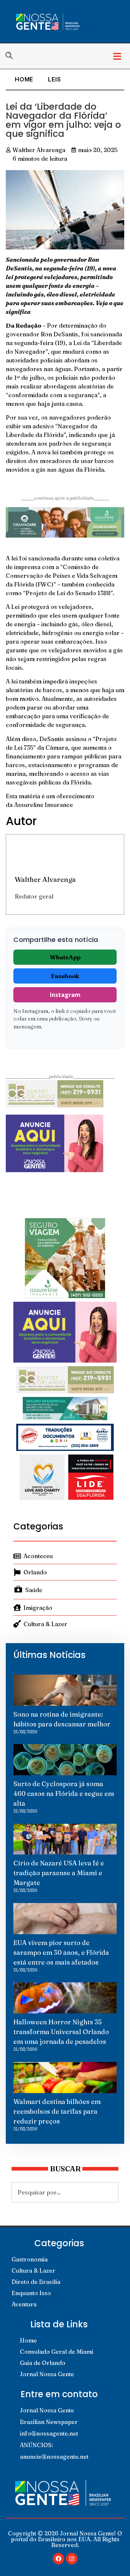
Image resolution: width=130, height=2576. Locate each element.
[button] (117, 56)
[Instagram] (72, 2559)
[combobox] (65, 2192)
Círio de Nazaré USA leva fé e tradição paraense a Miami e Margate (59, 1873)
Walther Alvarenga (45, 879)
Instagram (65, 995)
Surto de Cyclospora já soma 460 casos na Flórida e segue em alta (64, 1794)
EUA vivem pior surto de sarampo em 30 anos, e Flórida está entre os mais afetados (61, 1952)
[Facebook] (58, 2559)
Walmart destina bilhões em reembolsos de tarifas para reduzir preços (57, 2111)
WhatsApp (65, 957)
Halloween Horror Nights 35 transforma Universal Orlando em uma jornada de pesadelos (61, 2032)
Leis (54, 79)
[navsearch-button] (13, 56)
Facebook (65, 976)
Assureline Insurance (44, 805)
